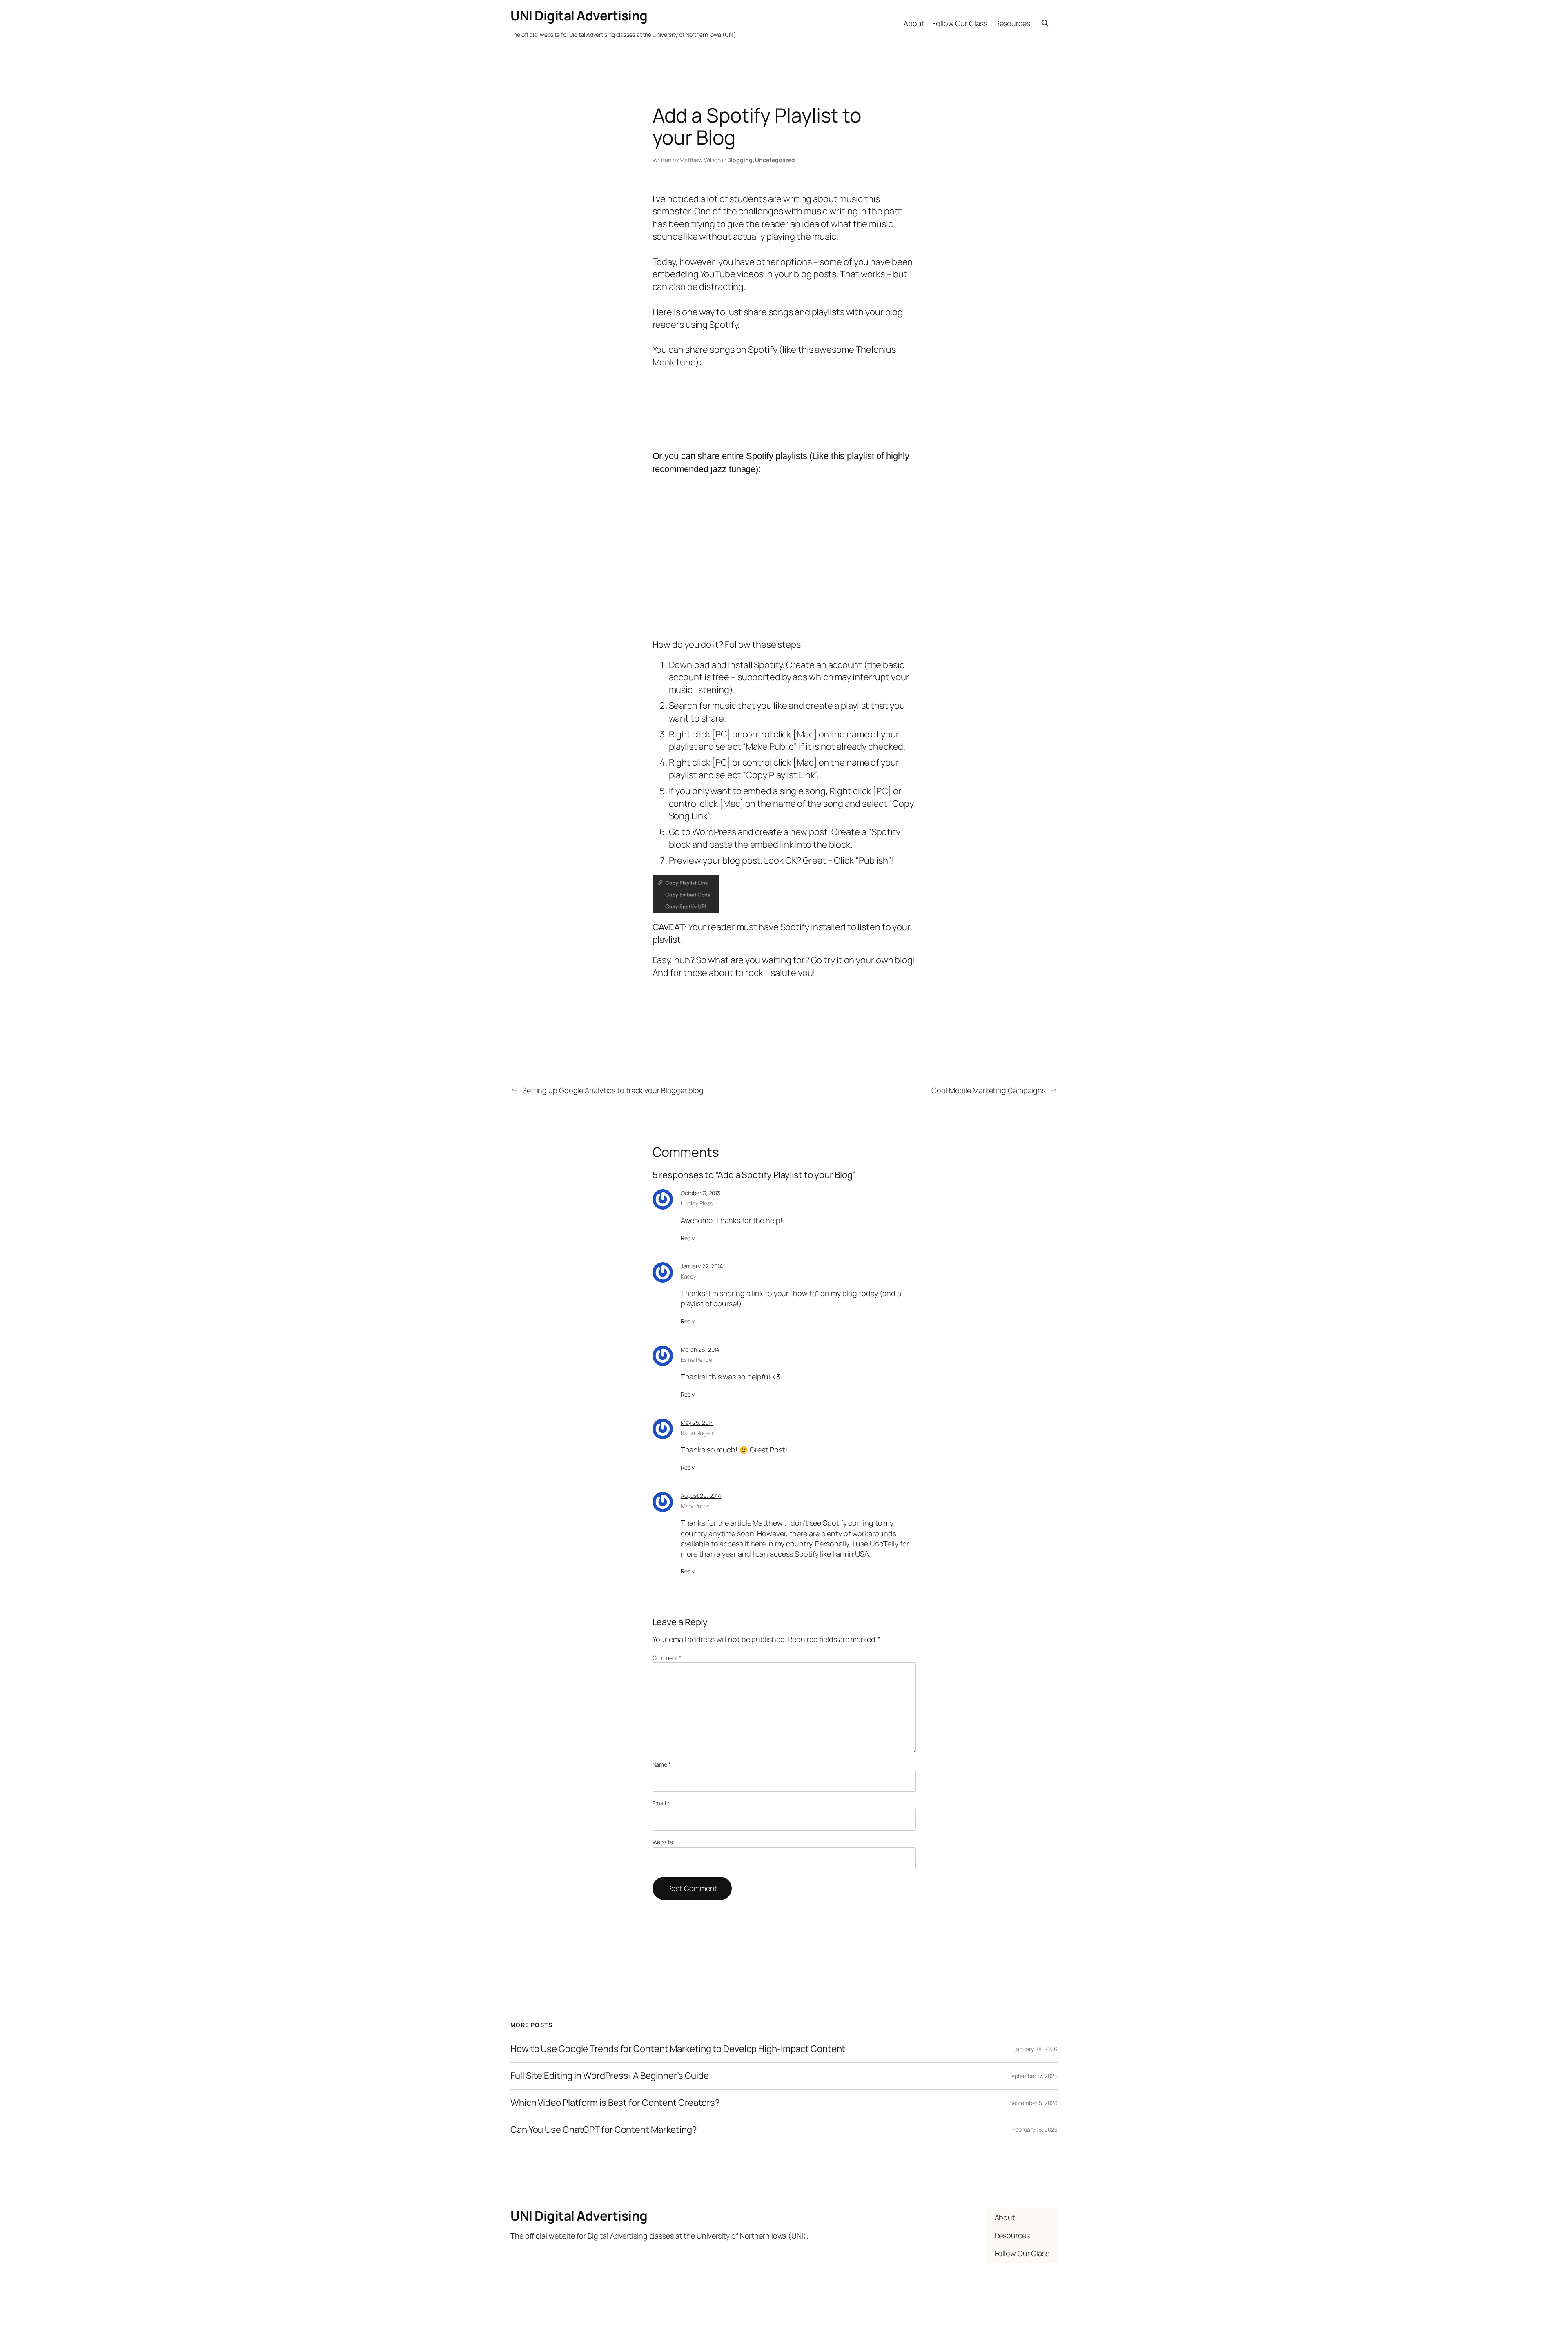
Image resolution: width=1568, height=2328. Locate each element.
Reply (688, 1238)
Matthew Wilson (700, 160)
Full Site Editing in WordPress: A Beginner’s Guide (610, 2076)
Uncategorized (775, 160)
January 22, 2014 (702, 1266)
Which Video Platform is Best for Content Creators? (615, 2103)
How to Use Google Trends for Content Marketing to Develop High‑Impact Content (678, 2049)
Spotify (723, 325)
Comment (667, 1658)
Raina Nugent (698, 1433)
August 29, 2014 (701, 1496)
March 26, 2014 (700, 1349)
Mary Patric (695, 1506)
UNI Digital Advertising (579, 16)
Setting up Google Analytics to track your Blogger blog (613, 1090)
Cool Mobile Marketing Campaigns (989, 1090)
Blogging (740, 160)
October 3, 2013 (701, 1193)
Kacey (689, 1276)
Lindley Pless (697, 1203)
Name (662, 1764)
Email (661, 1803)
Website (663, 1842)
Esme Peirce (696, 1360)
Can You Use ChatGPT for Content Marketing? (604, 2130)
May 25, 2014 (697, 1422)
